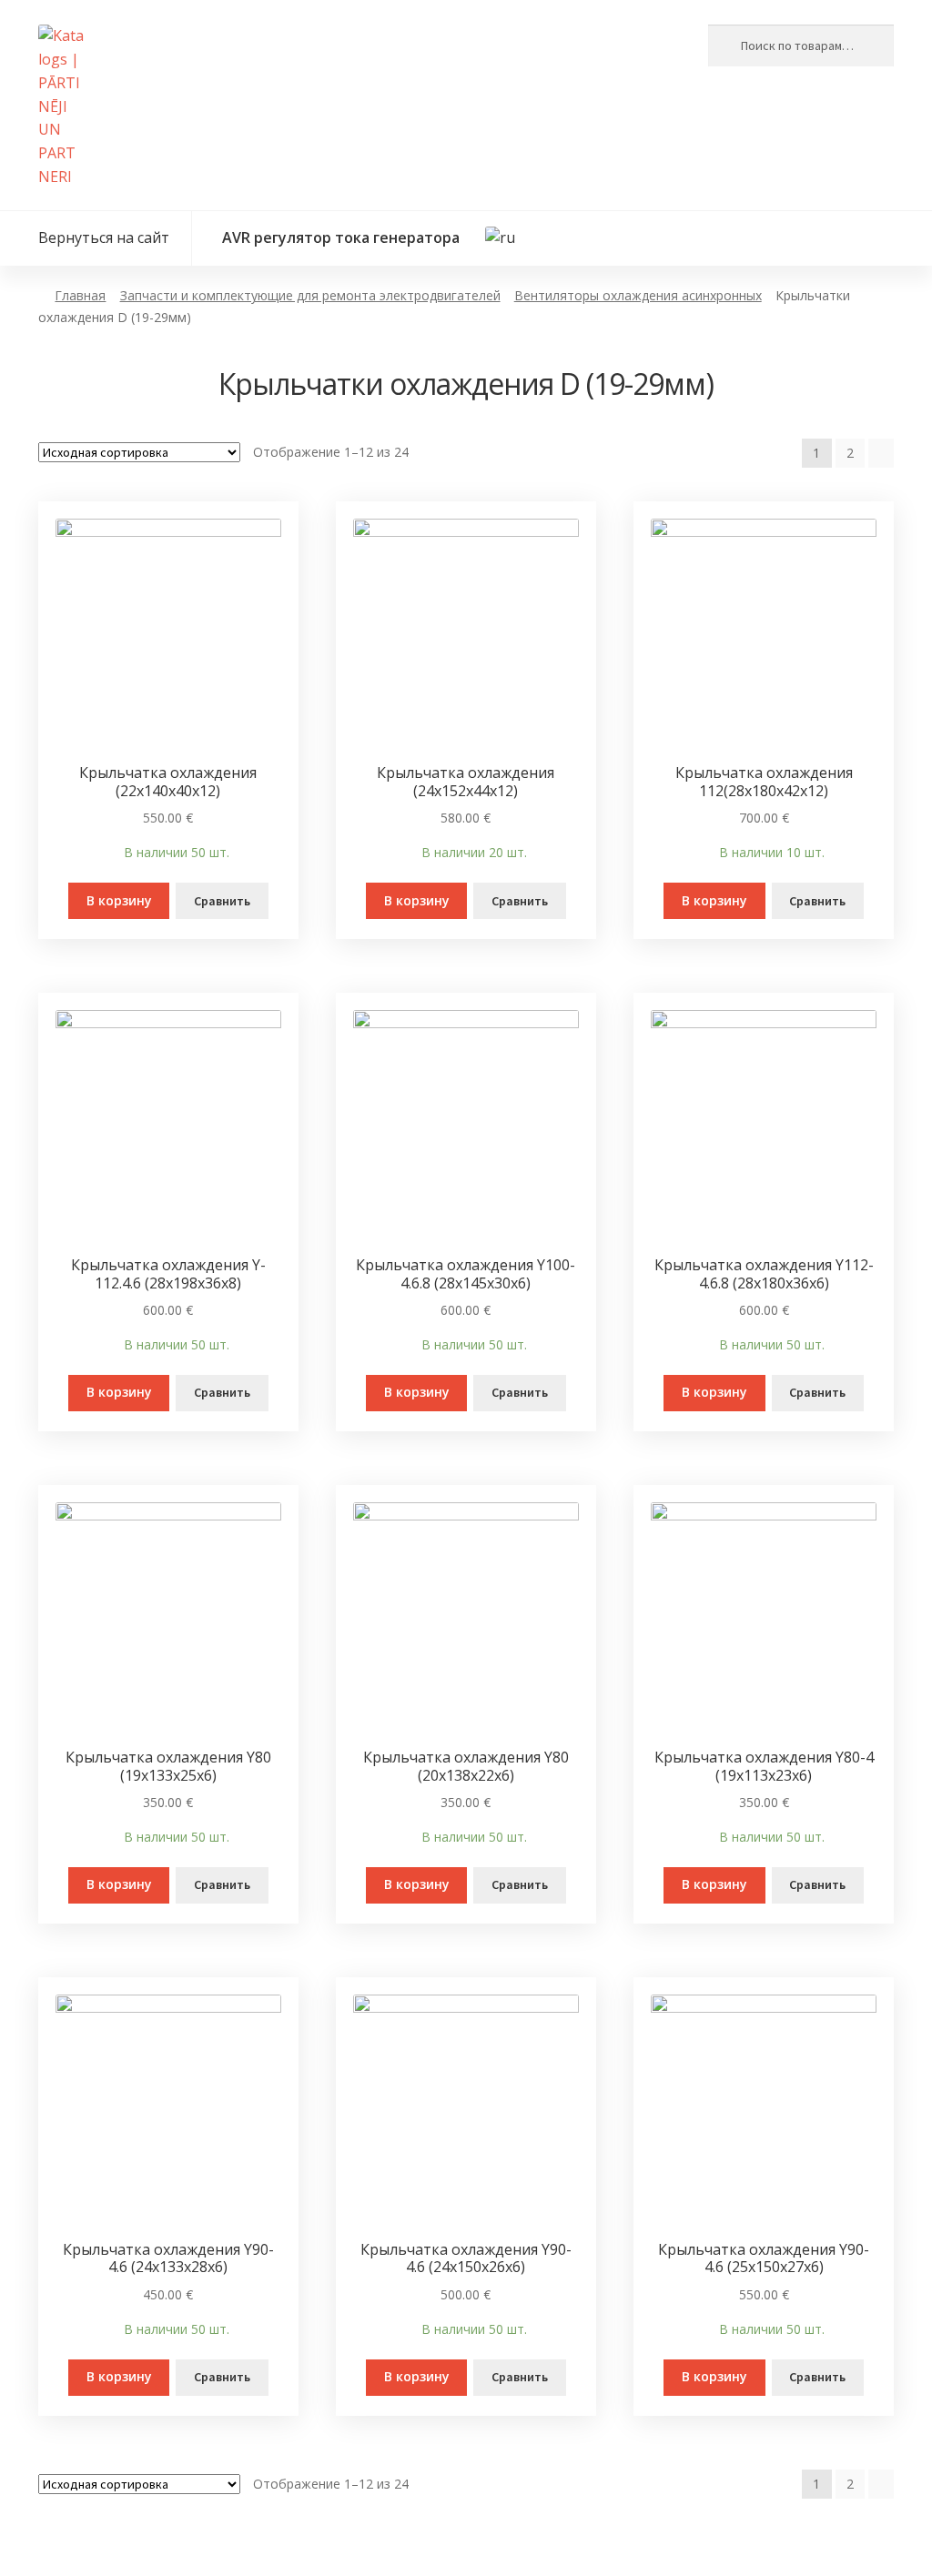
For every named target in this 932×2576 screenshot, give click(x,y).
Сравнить (222, 901)
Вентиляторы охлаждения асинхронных (638, 295)
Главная (80, 295)
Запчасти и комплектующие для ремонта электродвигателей (310, 295)
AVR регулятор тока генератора (341, 237)
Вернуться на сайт (102, 237)
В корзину (119, 900)
